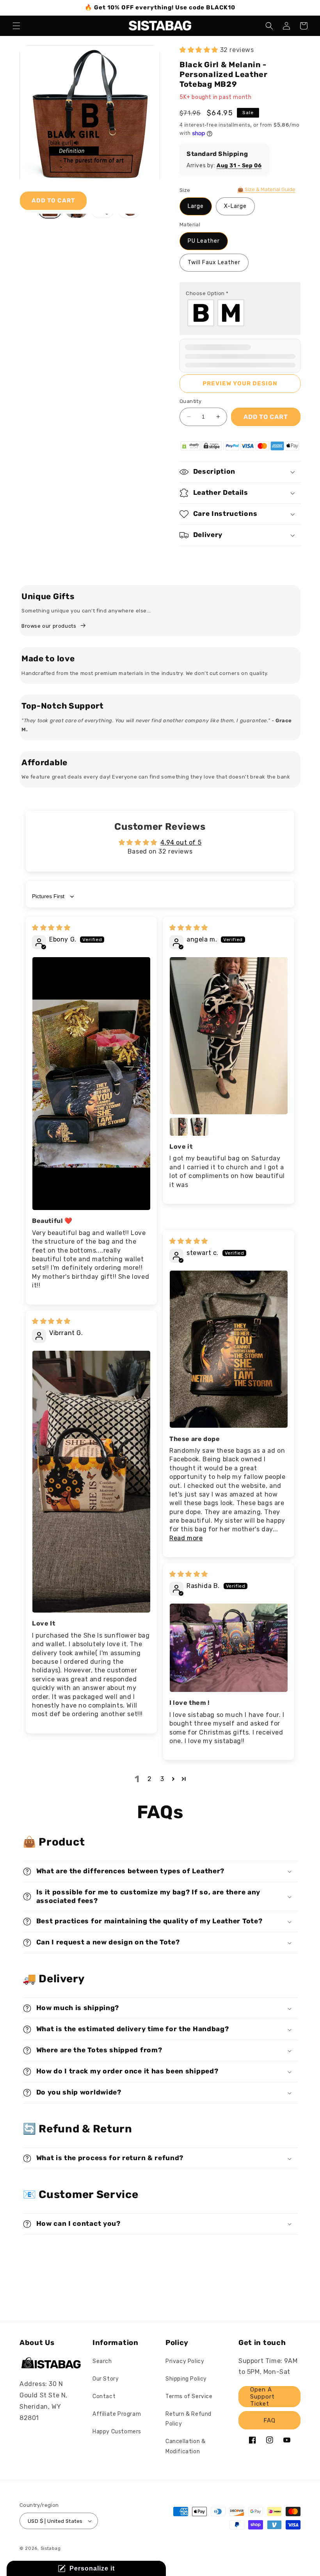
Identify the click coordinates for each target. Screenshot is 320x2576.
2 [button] (150, 1779)
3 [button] (162, 1779)
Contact (104, 2396)
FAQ (269, 2420)
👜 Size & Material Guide (266, 189)
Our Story (106, 2379)
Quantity (190, 401)
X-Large (235, 206)
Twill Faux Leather (214, 262)
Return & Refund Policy (188, 2419)
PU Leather (204, 241)
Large (196, 206)
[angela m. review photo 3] (199, 1127)
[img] (51, 928)
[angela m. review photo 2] (179, 1127)
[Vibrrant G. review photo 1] (91, 1482)
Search (102, 2361)
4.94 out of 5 (181, 842)
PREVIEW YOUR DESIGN (240, 383)
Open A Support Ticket (262, 2397)
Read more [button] (186, 1538)
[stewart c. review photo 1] (229, 1349)
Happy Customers (117, 2432)
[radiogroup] (240, 313)
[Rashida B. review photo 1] (229, 1648)
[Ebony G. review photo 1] (91, 1084)
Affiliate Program (117, 2414)
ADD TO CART (53, 200)
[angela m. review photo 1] (229, 1036)
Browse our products (49, 626)
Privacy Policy (185, 2361)
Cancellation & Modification (185, 2446)
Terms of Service (189, 2396)
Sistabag (51, 2548)
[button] (16, 26)
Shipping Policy (186, 2379)
